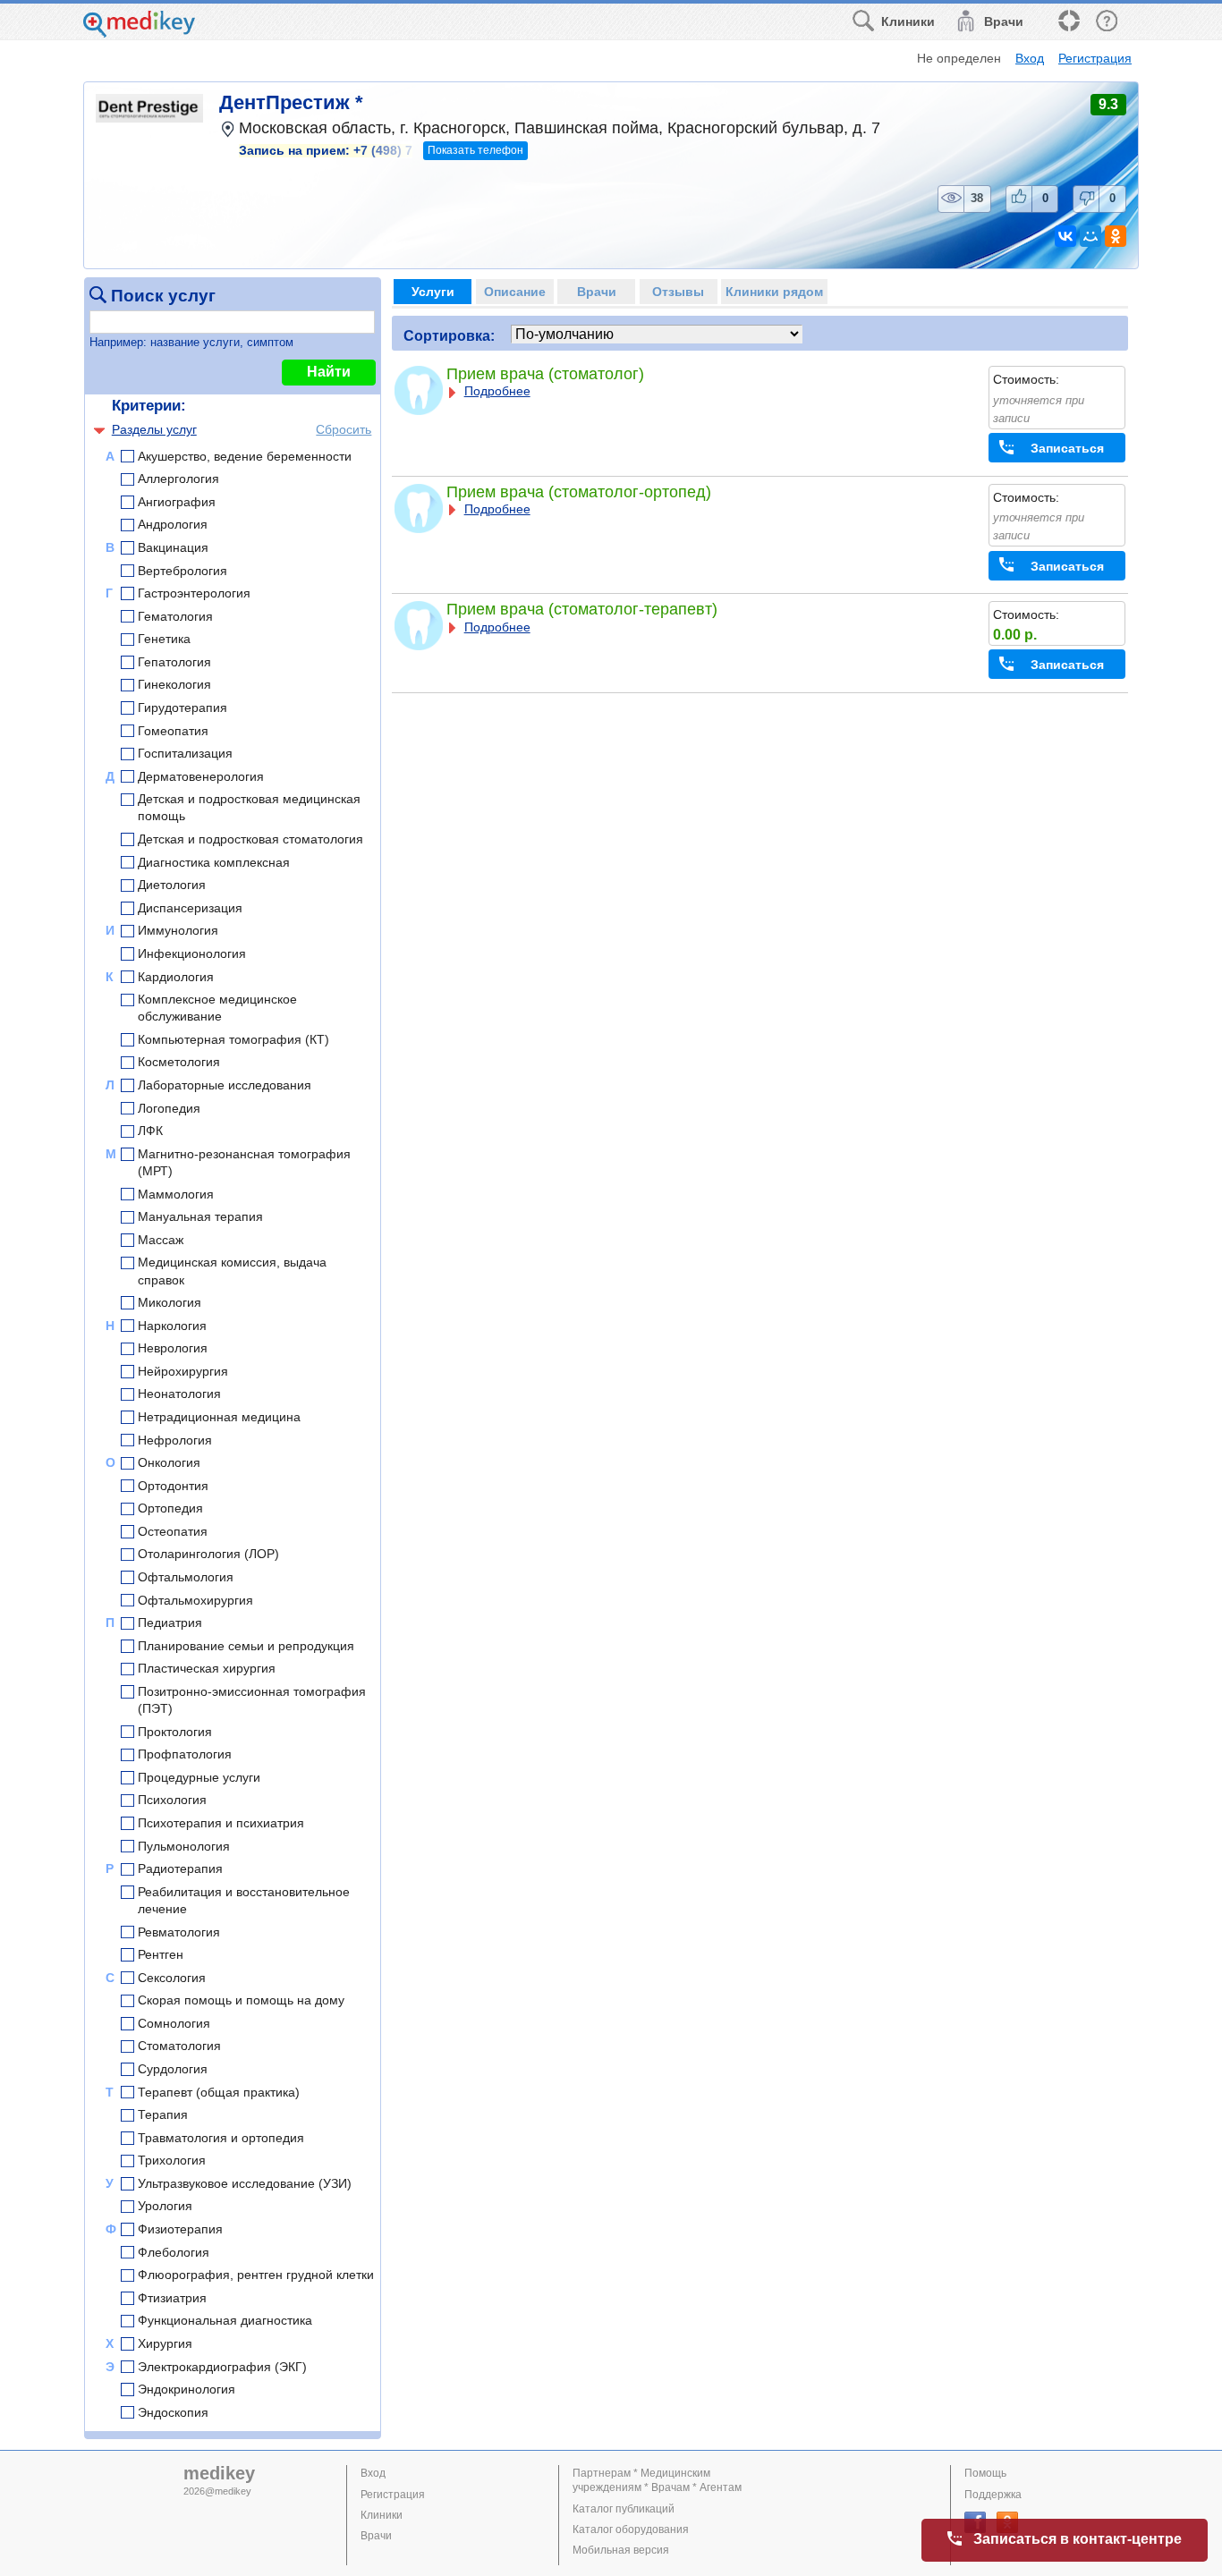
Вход (1030, 58)
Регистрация (1095, 58)
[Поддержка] (1068, 22)
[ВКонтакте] (1065, 236)
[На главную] (139, 33)
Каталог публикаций (624, 2509)
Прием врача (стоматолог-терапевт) (582, 609)
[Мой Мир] (1090, 236)
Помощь (985, 2473)
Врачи (376, 2536)
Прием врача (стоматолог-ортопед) (579, 492)
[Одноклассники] (1116, 236)
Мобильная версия (621, 2550)
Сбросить (344, 429)
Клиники (382, 2515)
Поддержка (993, 2495)
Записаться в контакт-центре (1078, 2539)
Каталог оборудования (631, 2529)
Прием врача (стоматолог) (545, 374)
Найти (329, 372)
